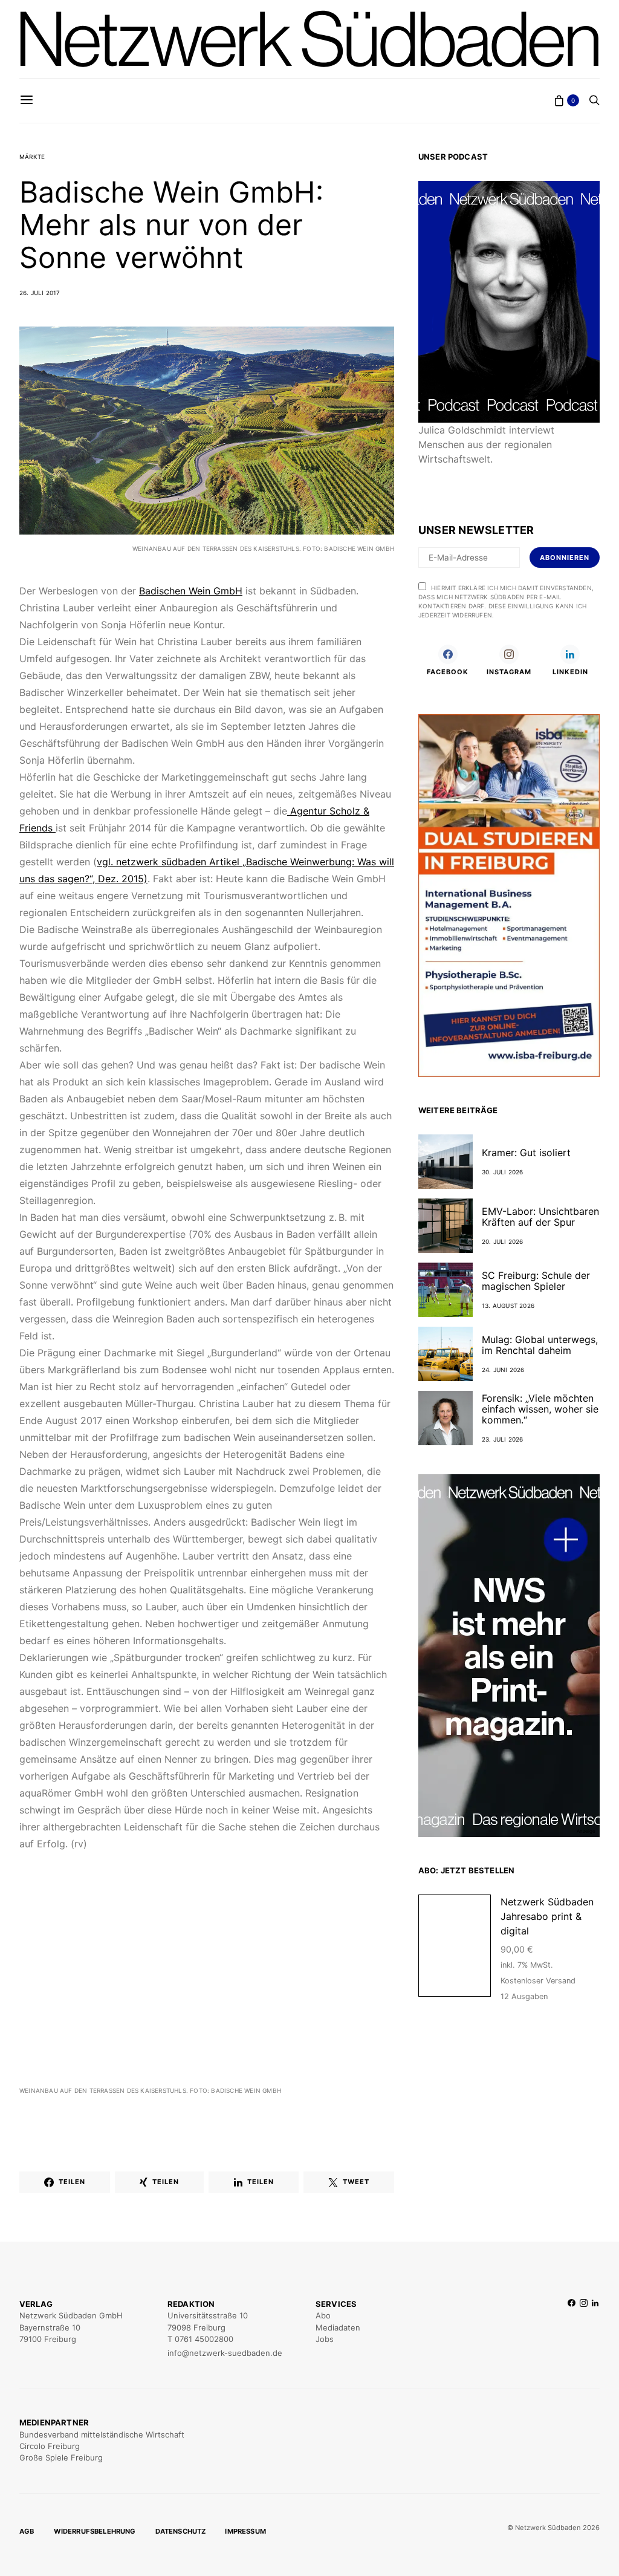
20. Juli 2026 (503, 1241)
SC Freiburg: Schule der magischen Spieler (536, 1281)
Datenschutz (181, 2531)
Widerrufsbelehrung (95, 2531)
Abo (323, 2315)
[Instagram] (584, 2329)
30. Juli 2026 (503, 1172)
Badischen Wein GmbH (191, 591)
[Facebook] (572, 2329)
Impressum (245, 2531)
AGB (27, 2531)
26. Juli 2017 (40, 293)
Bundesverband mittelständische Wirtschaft (102, 2435)
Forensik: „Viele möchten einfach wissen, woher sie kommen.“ (540, 1409)
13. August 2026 (508, 1306)
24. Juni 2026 (503, 1370)
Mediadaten (338, 2327)
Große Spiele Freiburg (61, 2457)
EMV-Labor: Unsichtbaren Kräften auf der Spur (540, 1217)
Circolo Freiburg (50, 2446)
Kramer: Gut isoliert (526, 1153)
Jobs (325, 2339)
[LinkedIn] (595, 2329)
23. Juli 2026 (503, 1439)
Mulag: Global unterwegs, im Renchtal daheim (540, 1345)
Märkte (32, 157)
